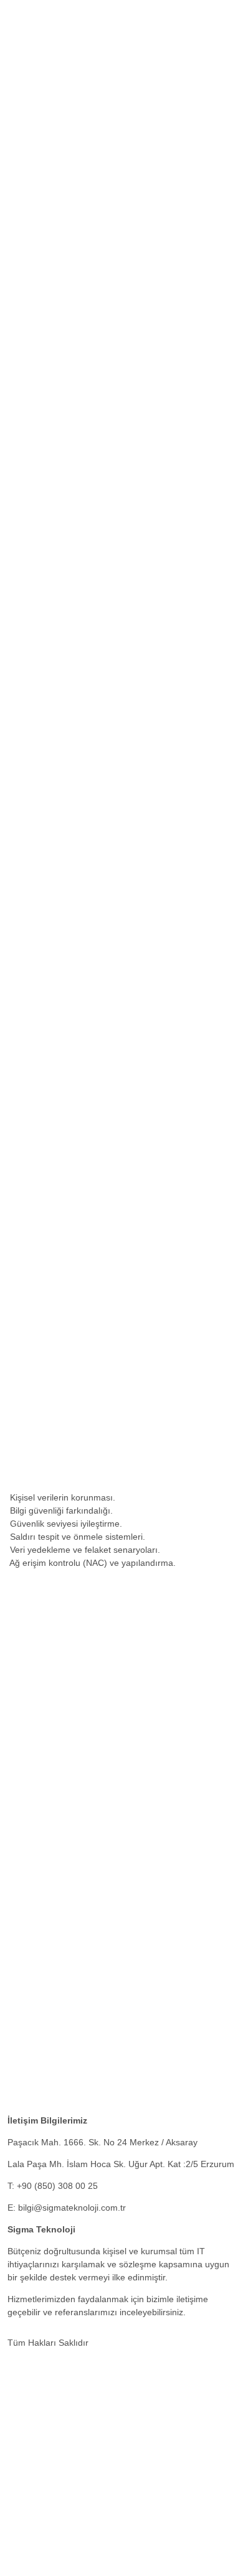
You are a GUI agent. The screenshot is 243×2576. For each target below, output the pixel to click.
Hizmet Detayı (35, 489)
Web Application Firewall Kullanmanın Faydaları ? (105, 1956)
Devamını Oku (132, 1118)
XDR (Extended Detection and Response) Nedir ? (105, 2039)
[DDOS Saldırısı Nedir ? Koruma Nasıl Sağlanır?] (106, 2100)
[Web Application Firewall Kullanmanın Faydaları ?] (110, 1934)
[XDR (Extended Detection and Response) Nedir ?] (110, 2017)
